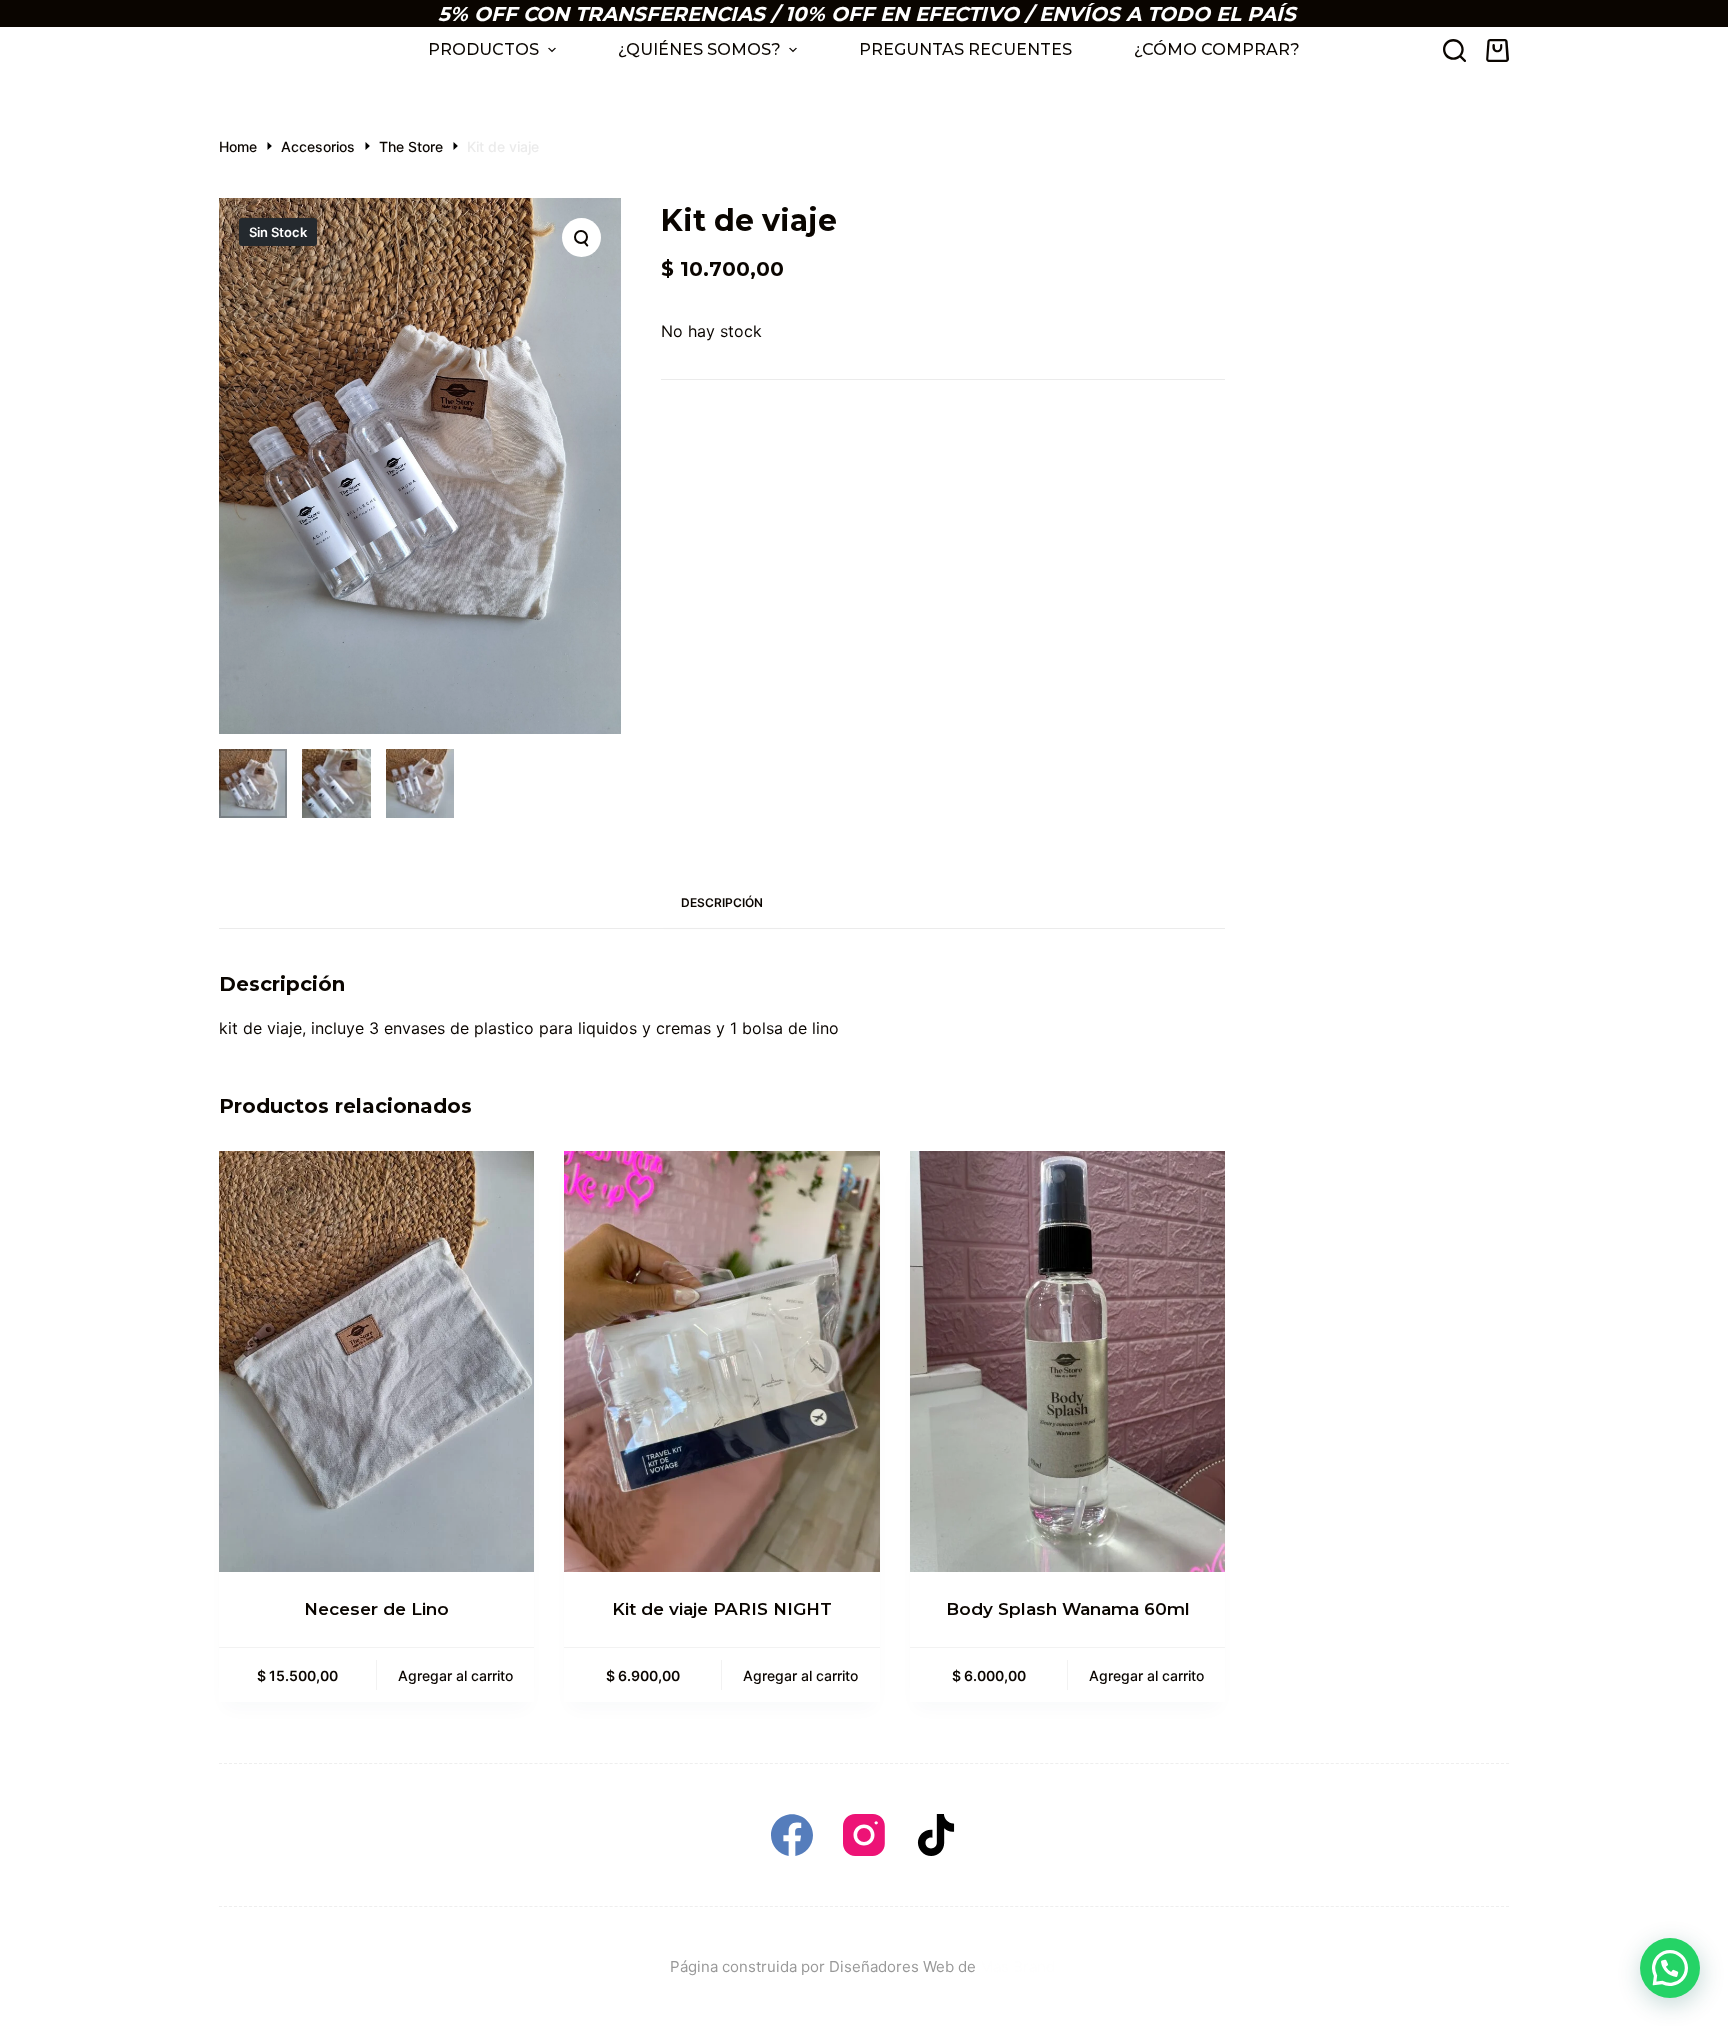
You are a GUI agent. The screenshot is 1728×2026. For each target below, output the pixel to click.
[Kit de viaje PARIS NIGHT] (721, 1361)
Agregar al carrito (455, 1675)
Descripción (722, 902)
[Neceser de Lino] (376, 1361)
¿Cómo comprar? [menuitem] (1217, 49)
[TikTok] (936, 1835)
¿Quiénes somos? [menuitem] (699, 49)
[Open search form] (1454, 50)
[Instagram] (864, 1835)
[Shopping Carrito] (1497, 50)
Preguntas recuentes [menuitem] (965, 49)
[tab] (722, 903)
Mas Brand (1019, 1966)
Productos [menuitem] (483, 49)
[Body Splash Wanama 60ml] (1067, 1361)
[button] (1670, 1968)
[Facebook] (792, 1835)
